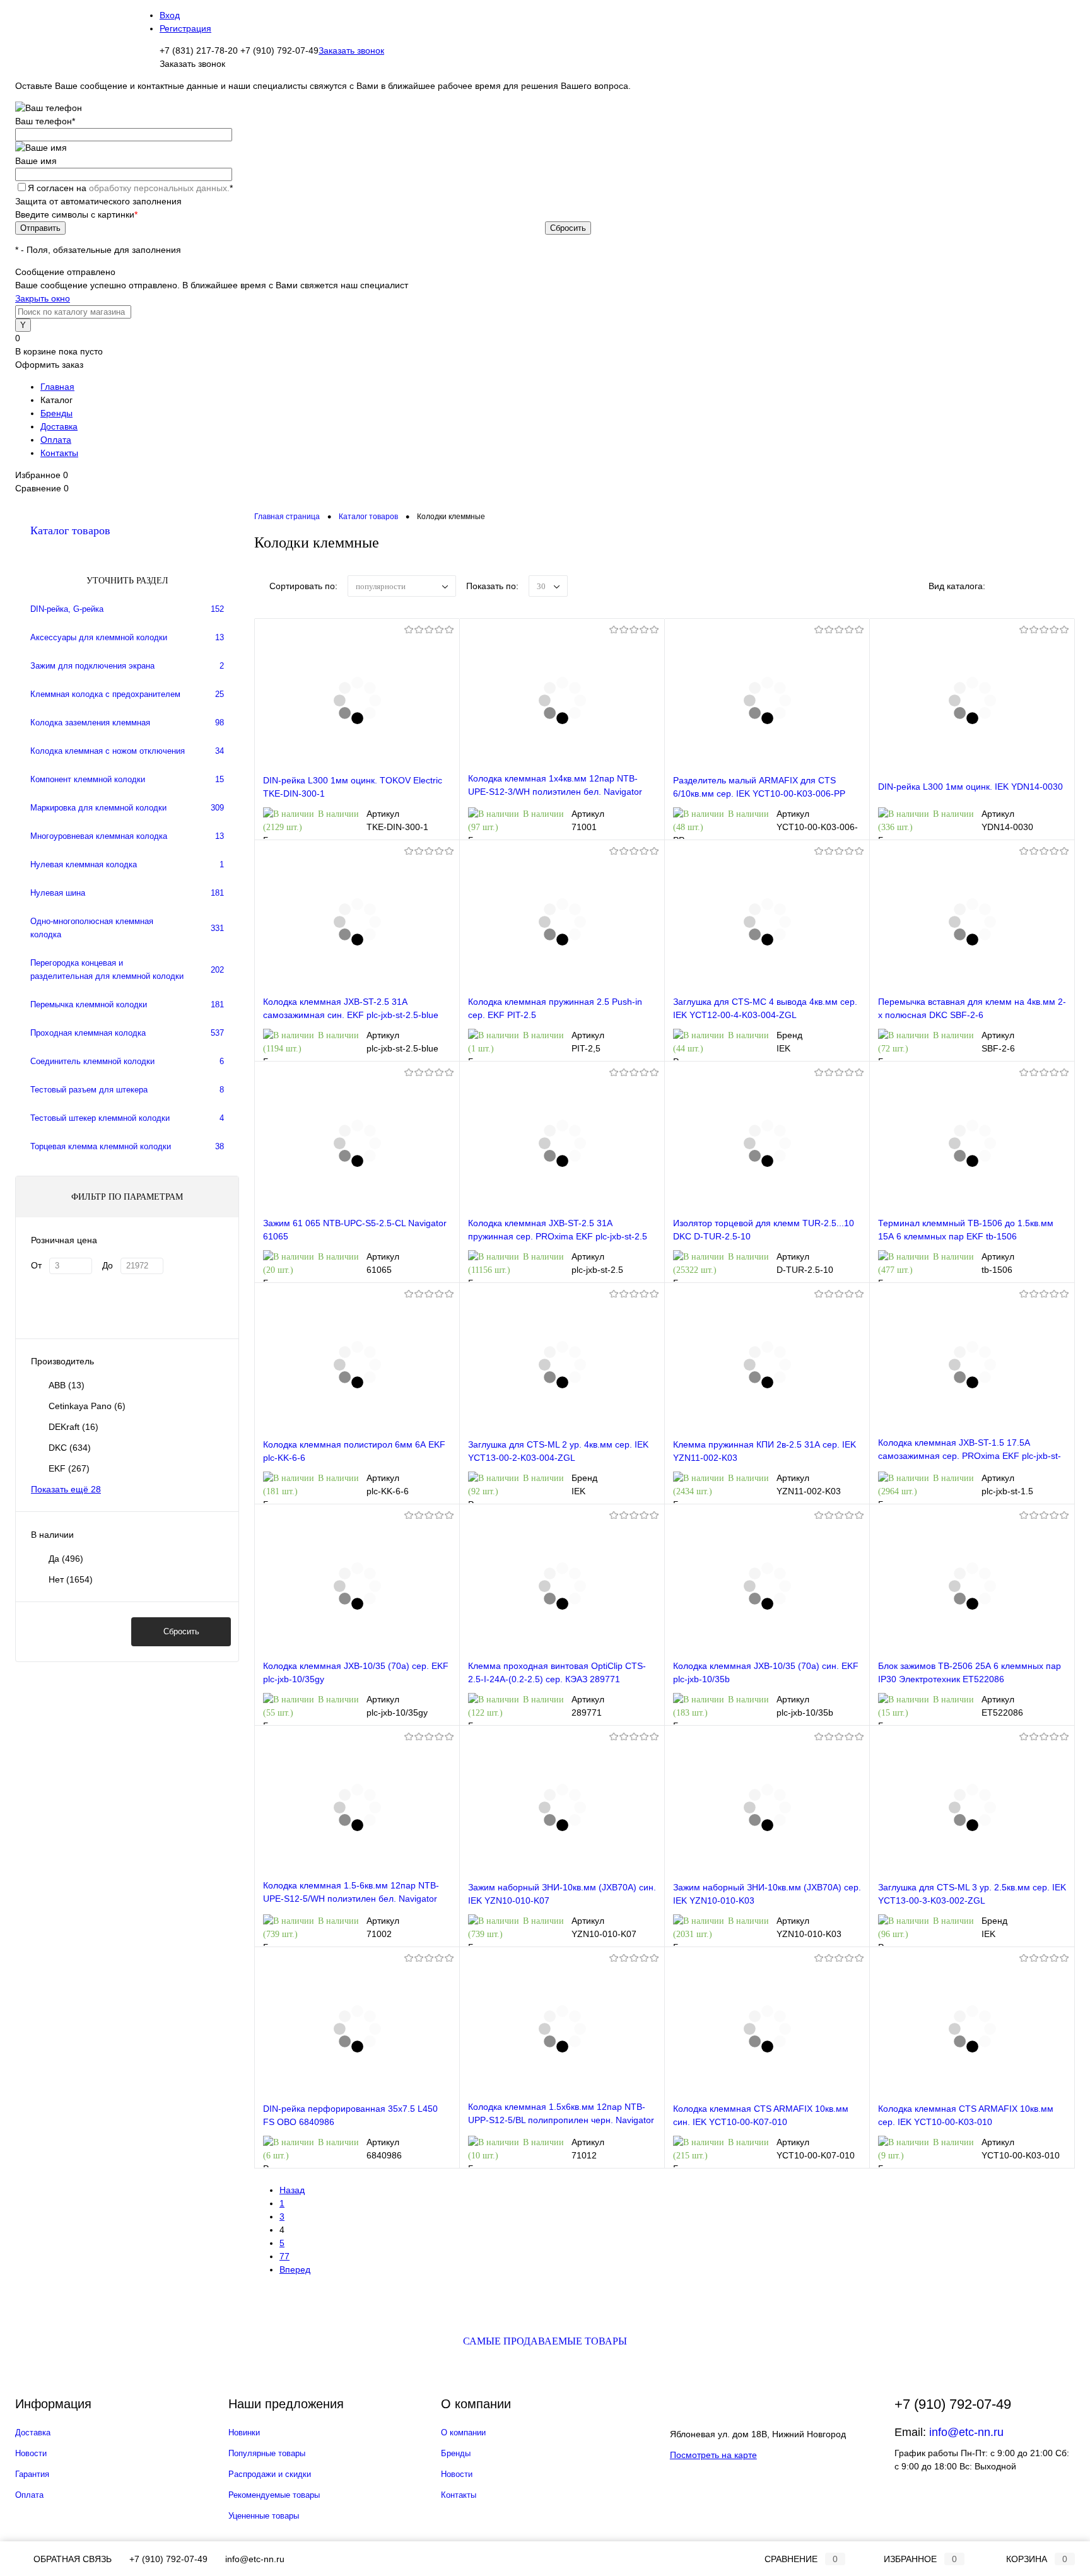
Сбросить (181, 1631)
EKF (69, 1468)
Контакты (59, 453)
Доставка (59, 426)
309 (217, 808)
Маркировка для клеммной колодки (98, 808)
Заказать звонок (351, 50)
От (36, 1265)
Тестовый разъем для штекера (89, 1090)
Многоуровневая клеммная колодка (99, 836)
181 (217, 893)
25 (220, 694)
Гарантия (32, 2474)
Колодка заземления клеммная (90, 723)
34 (220, 751)
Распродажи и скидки (270, 2474)
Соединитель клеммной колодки (92, 1061)
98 (220, 723)
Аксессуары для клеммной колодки (99, 637)
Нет (71, 1579)
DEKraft (73, 1427)
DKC (70, 1448)
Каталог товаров (70, 530)
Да (66, 1559)
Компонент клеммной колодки (88, 779)
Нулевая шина (58, 893)
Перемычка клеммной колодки (89, 1004)
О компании (463, 2433)
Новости (31, 2453)
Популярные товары (267, 2453)
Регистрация (185, 28)
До (108, 1265)
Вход (170, 15)
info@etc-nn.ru (966, 2432)
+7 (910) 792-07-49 (168, 2559)
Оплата (56, 440)
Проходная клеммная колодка (88, 1033)
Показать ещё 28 (66, 1489)
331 (217, 928)
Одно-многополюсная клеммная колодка (92, 928)
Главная (57, 387)
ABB (67, 1385)
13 (220, 637)
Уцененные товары (264, 2516)
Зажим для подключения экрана (92, 666)
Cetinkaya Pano (87, 1406)
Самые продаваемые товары (545, 2341)
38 (220, 1146)
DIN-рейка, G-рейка (67, 609)
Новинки (244, 2433)
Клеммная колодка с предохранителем (105, 694)
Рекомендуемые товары (274, 2495)
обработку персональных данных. (159, 188)
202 (217, 970)
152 (217, 609)
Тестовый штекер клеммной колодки (100, 1118)
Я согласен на (130, 188)
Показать (73, 1631)
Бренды (56, 413)
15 (220, 779)
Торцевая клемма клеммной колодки (101, 1146)
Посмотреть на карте (713, 2455)
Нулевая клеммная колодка (84, 864)
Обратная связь (71, 2559)
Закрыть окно (43, 298)
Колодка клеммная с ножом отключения (108, 751)
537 (217, 1033)
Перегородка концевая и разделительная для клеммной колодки (107, 969)
